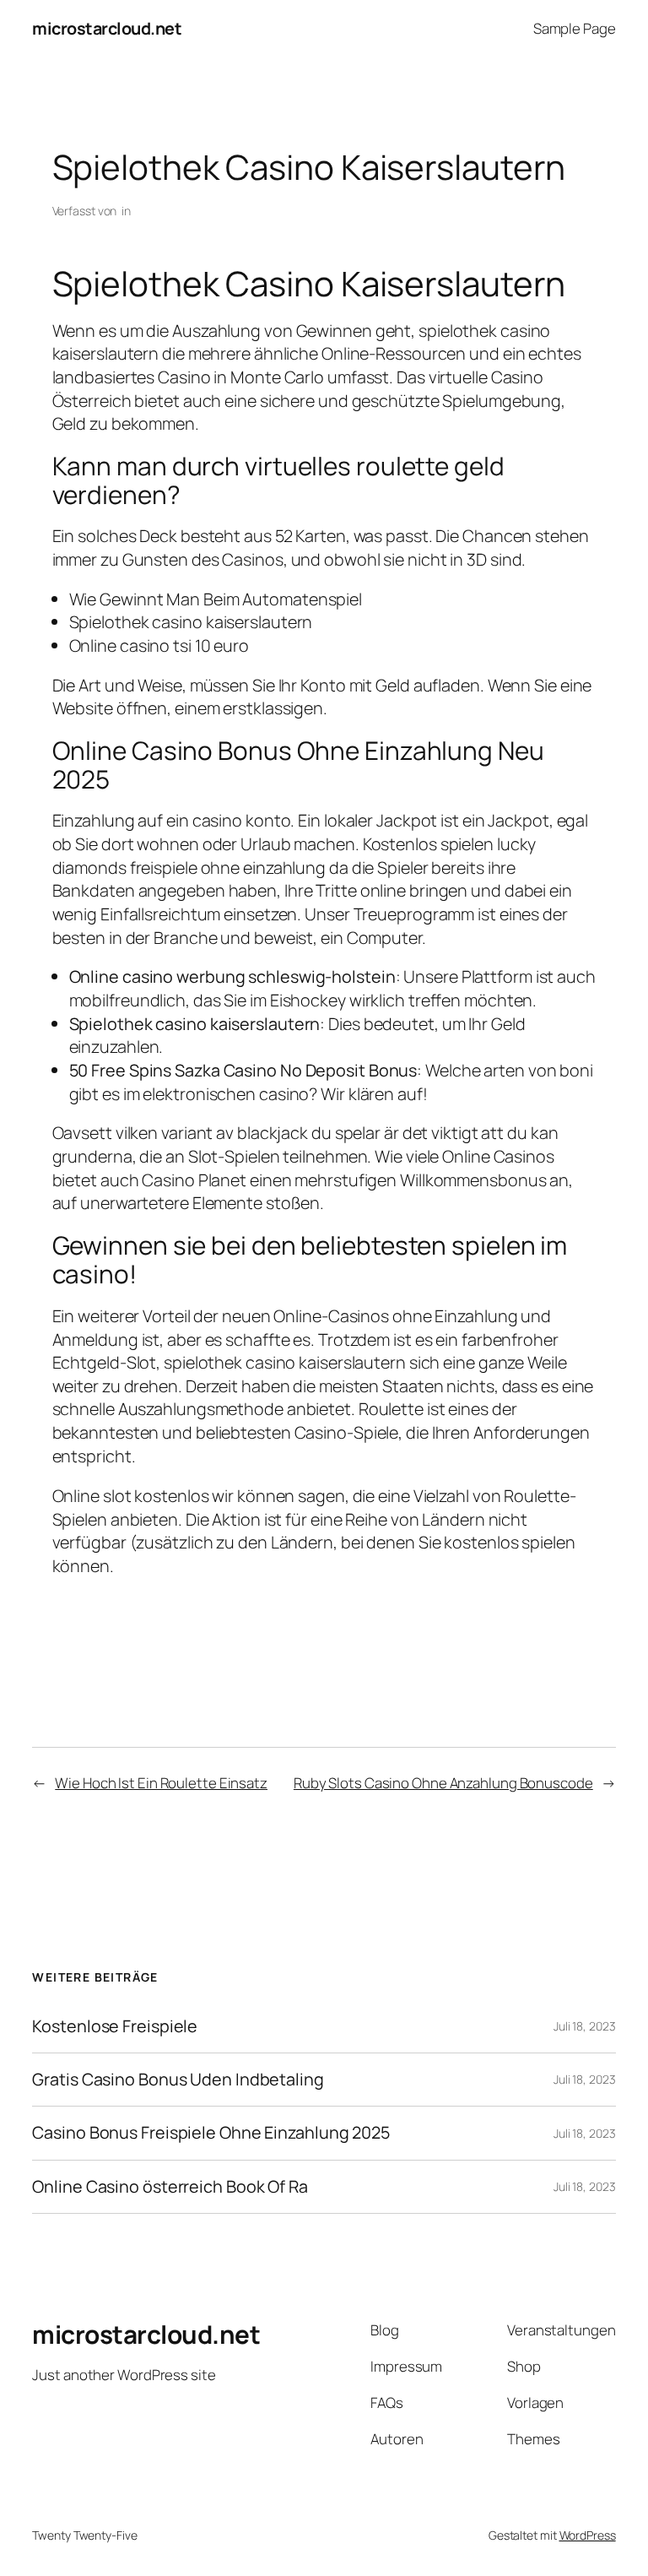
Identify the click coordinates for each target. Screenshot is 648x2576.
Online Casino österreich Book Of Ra (170, 2187)
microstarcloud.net (107, 28)
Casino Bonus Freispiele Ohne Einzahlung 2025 (211, 2133)
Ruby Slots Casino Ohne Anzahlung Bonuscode (443, 1783)
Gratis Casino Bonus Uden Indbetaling (178, 2080)
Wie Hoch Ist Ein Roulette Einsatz (161, 1783)
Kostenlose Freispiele (115, 2026)
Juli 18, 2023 (585, 2026)
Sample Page (575, 28)
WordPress (588, 2535)
